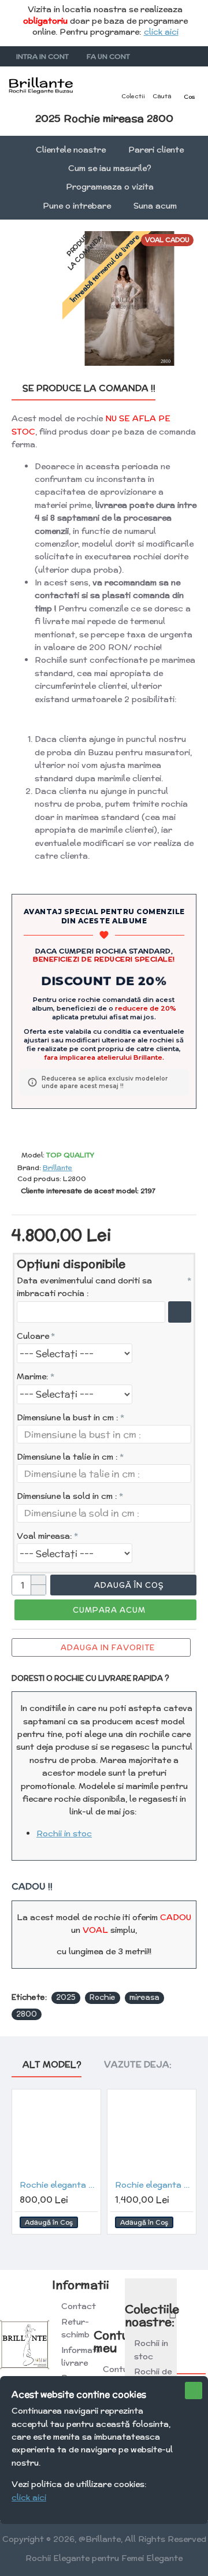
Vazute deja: (138, 2065)
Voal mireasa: (44, 1536)
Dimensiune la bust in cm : (68, 1417)
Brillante (57, 1168)
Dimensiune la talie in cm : (67, 1457)
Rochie (103, 1997)
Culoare (33, 1336)
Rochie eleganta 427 (154, 2185)
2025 (66, 1997)
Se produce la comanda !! (89, 389)
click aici (161, 32)
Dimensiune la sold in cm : (67, 1496)
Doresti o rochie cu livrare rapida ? (90, 1678)
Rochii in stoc (64, 1833)
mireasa (144, 1997)
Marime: (33, 1376)
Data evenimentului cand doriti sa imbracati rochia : (84, 1287)
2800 (27, 2014)
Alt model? (52, 2065)
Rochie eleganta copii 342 (59, 2185)
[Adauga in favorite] (87, 2223)
